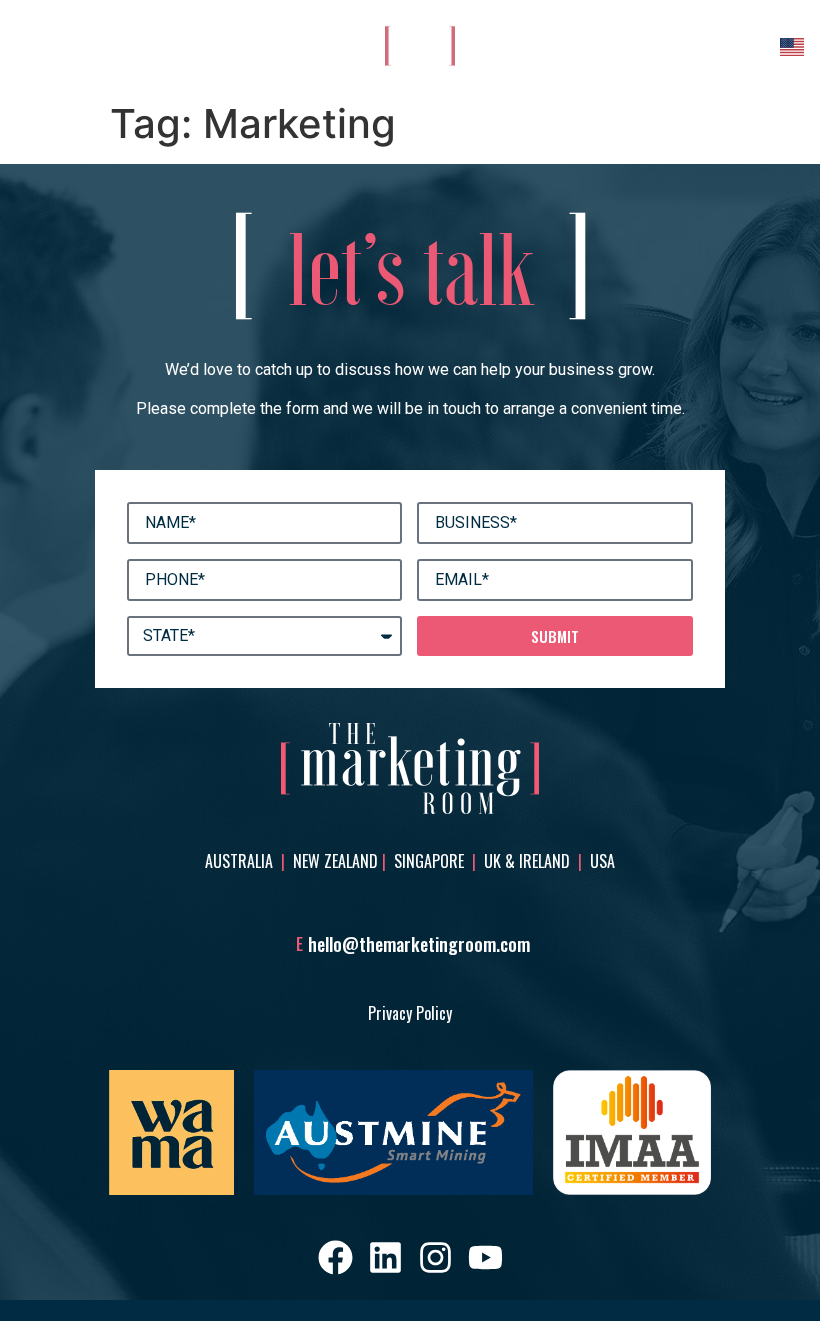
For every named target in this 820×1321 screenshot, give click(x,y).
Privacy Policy (410, 1013)
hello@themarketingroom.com (419, 944)
